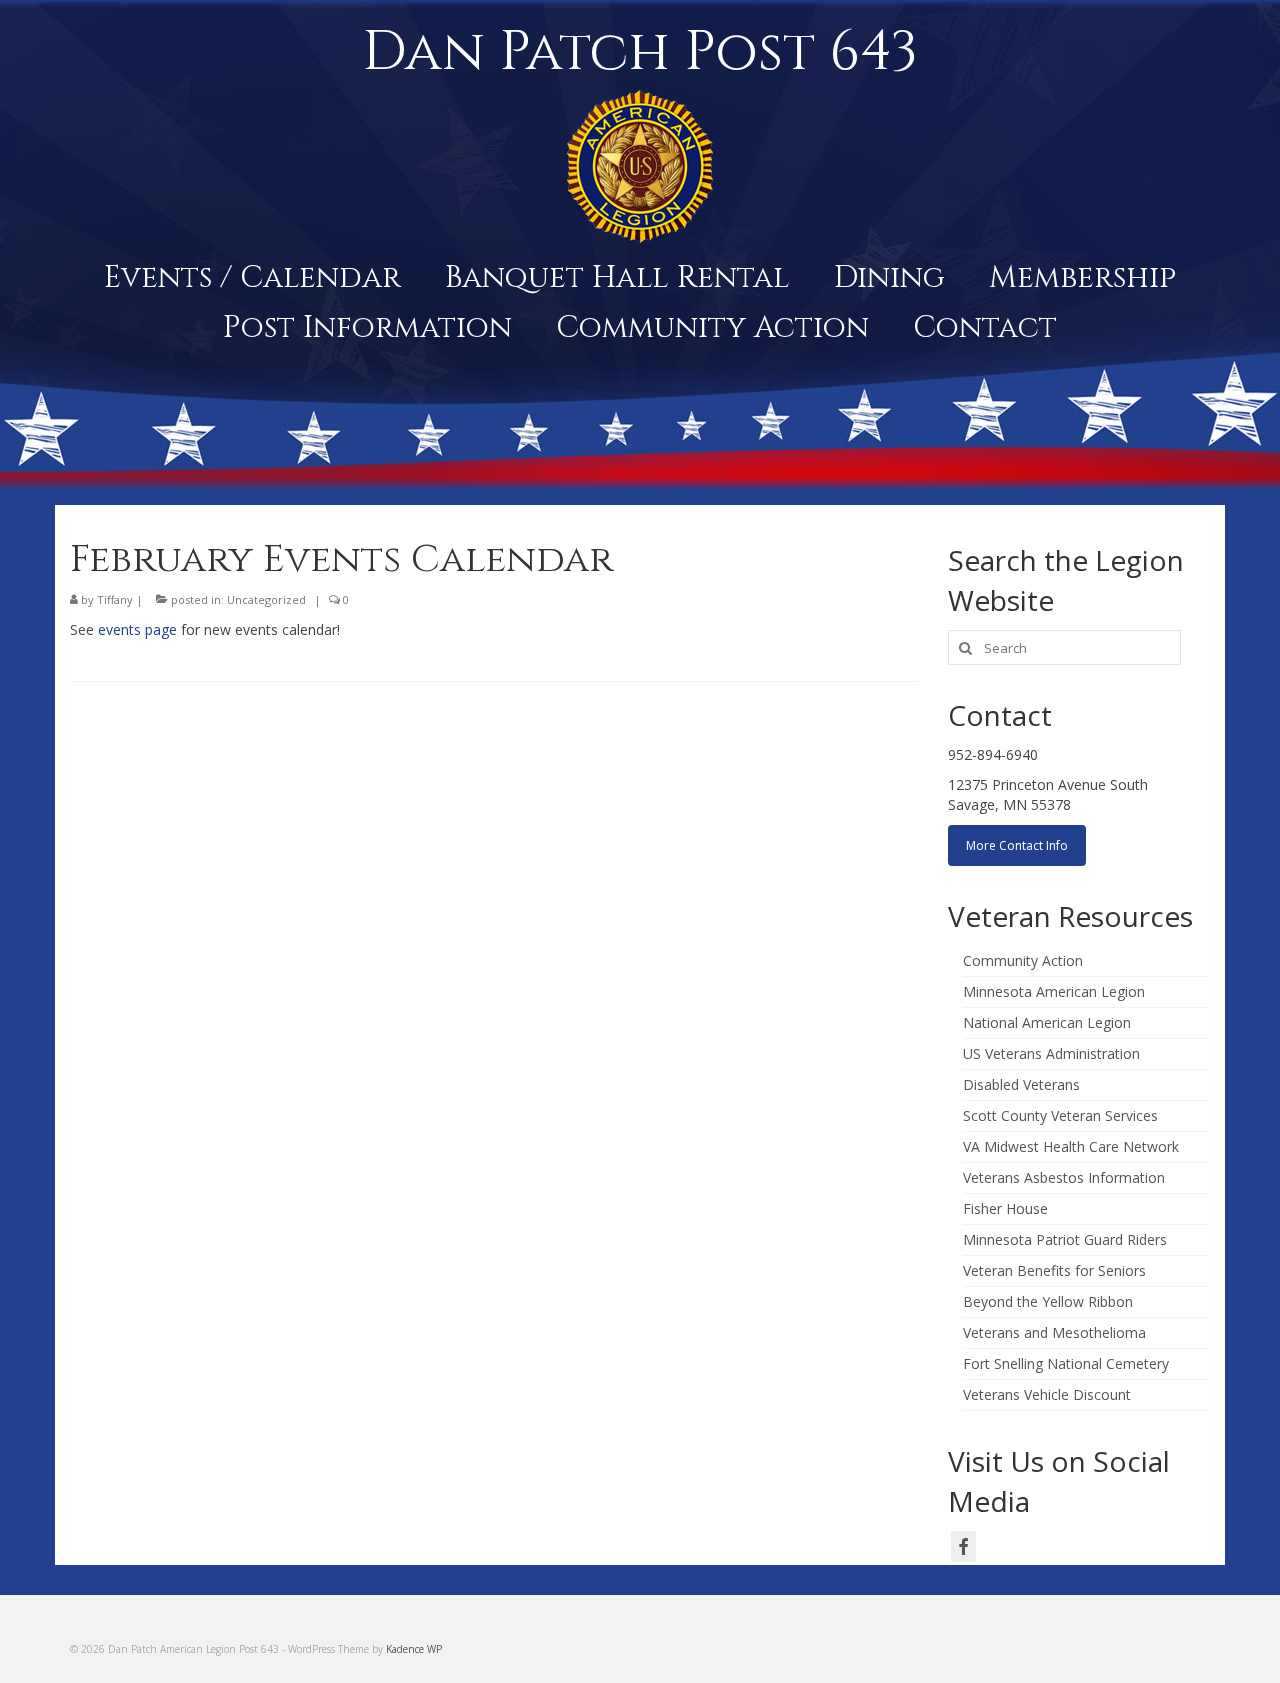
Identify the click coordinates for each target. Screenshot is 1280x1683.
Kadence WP (414, 1649)
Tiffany (115, 599)
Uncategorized (266, 599)
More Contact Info (1017, 845)
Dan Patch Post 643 (640, 52)
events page (137, 629)
